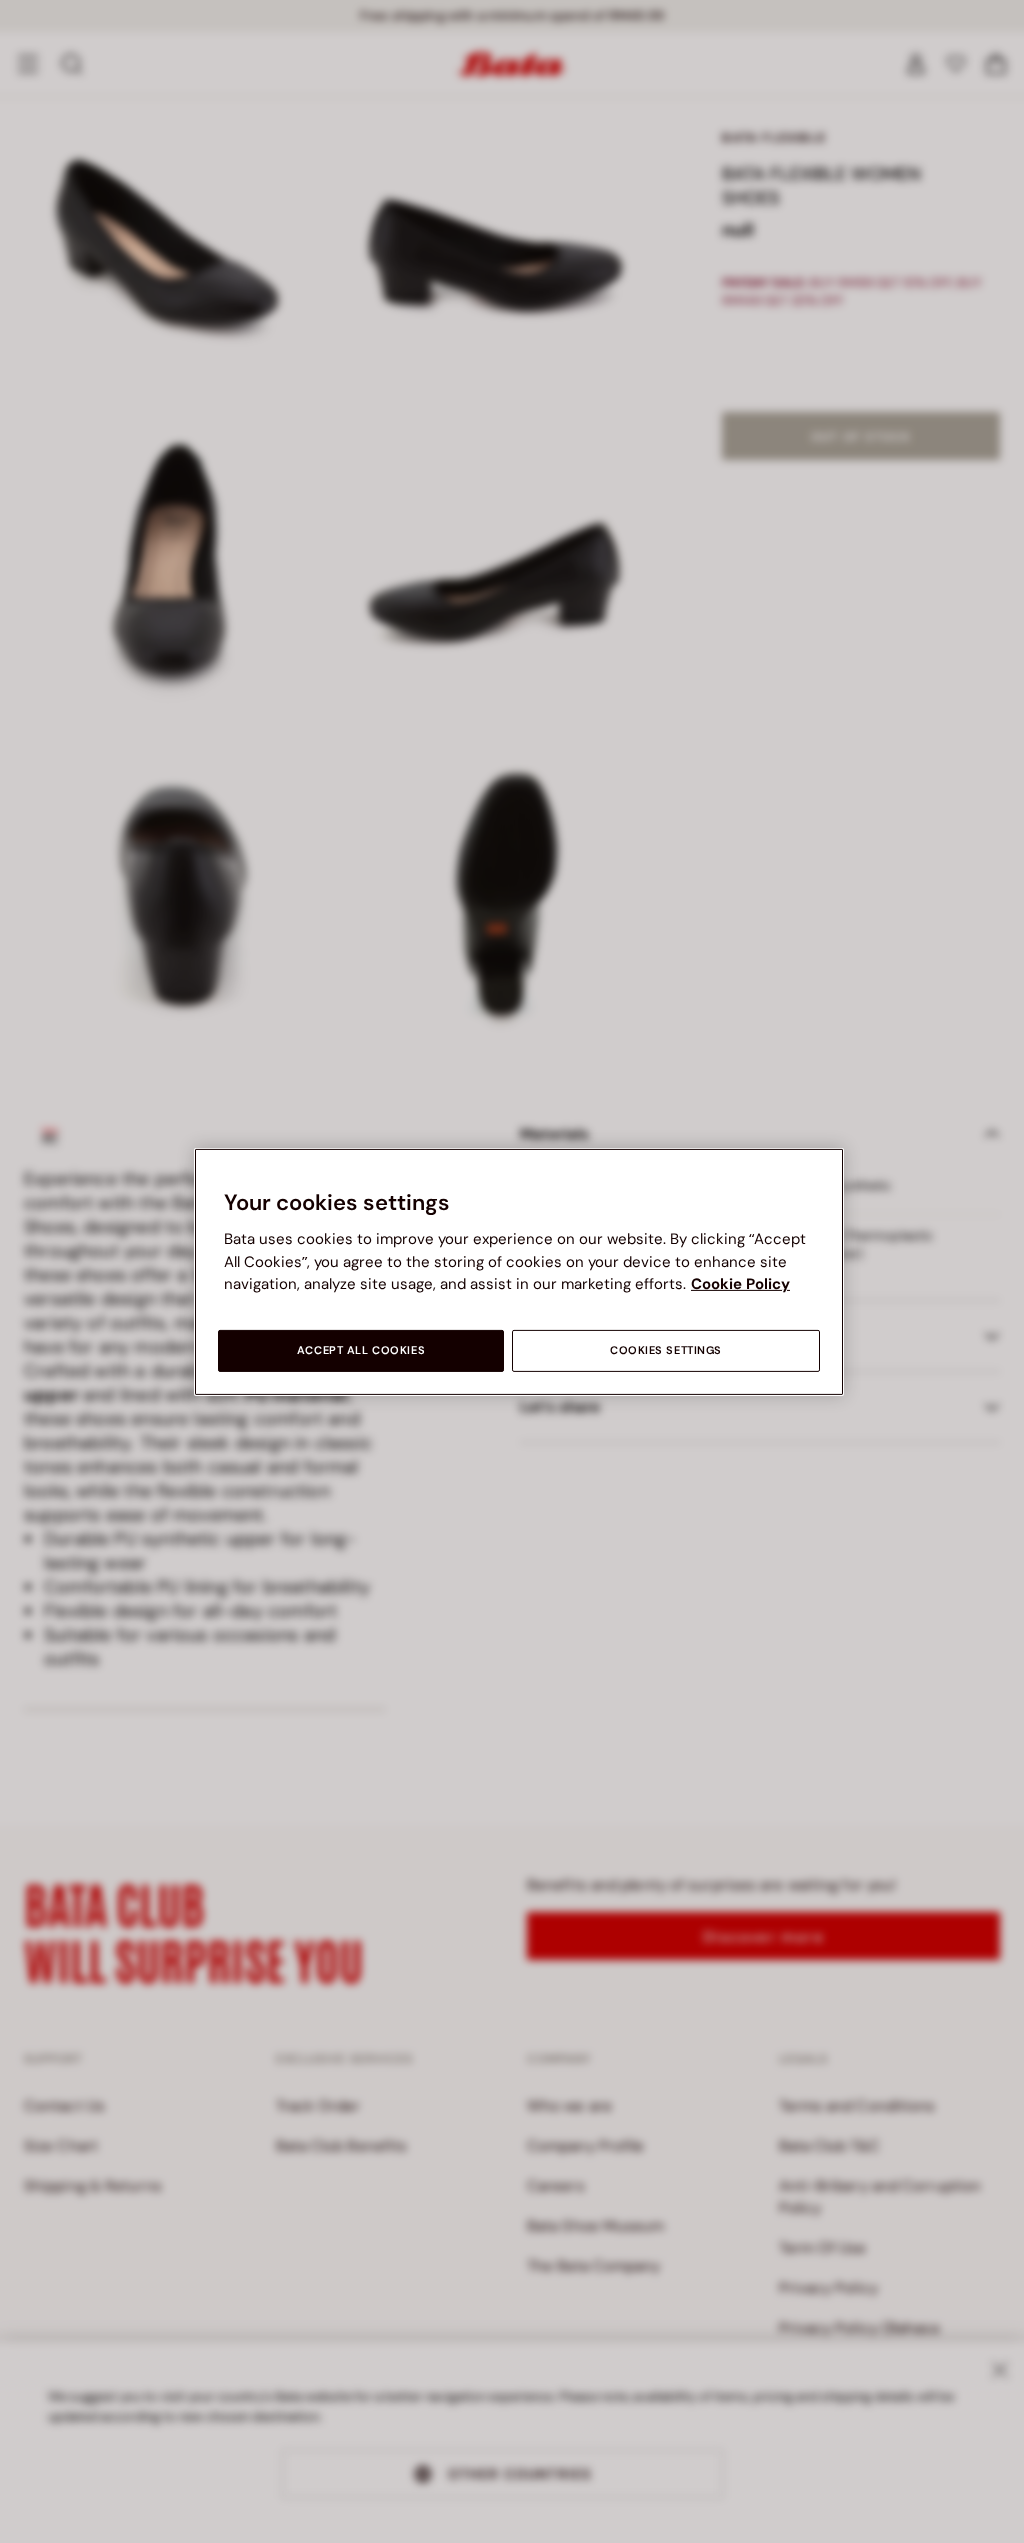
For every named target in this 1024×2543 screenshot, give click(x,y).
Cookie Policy (740, 1284)
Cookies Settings (666, 1350)
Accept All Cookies (361, 1350)
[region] (519, 1271)
